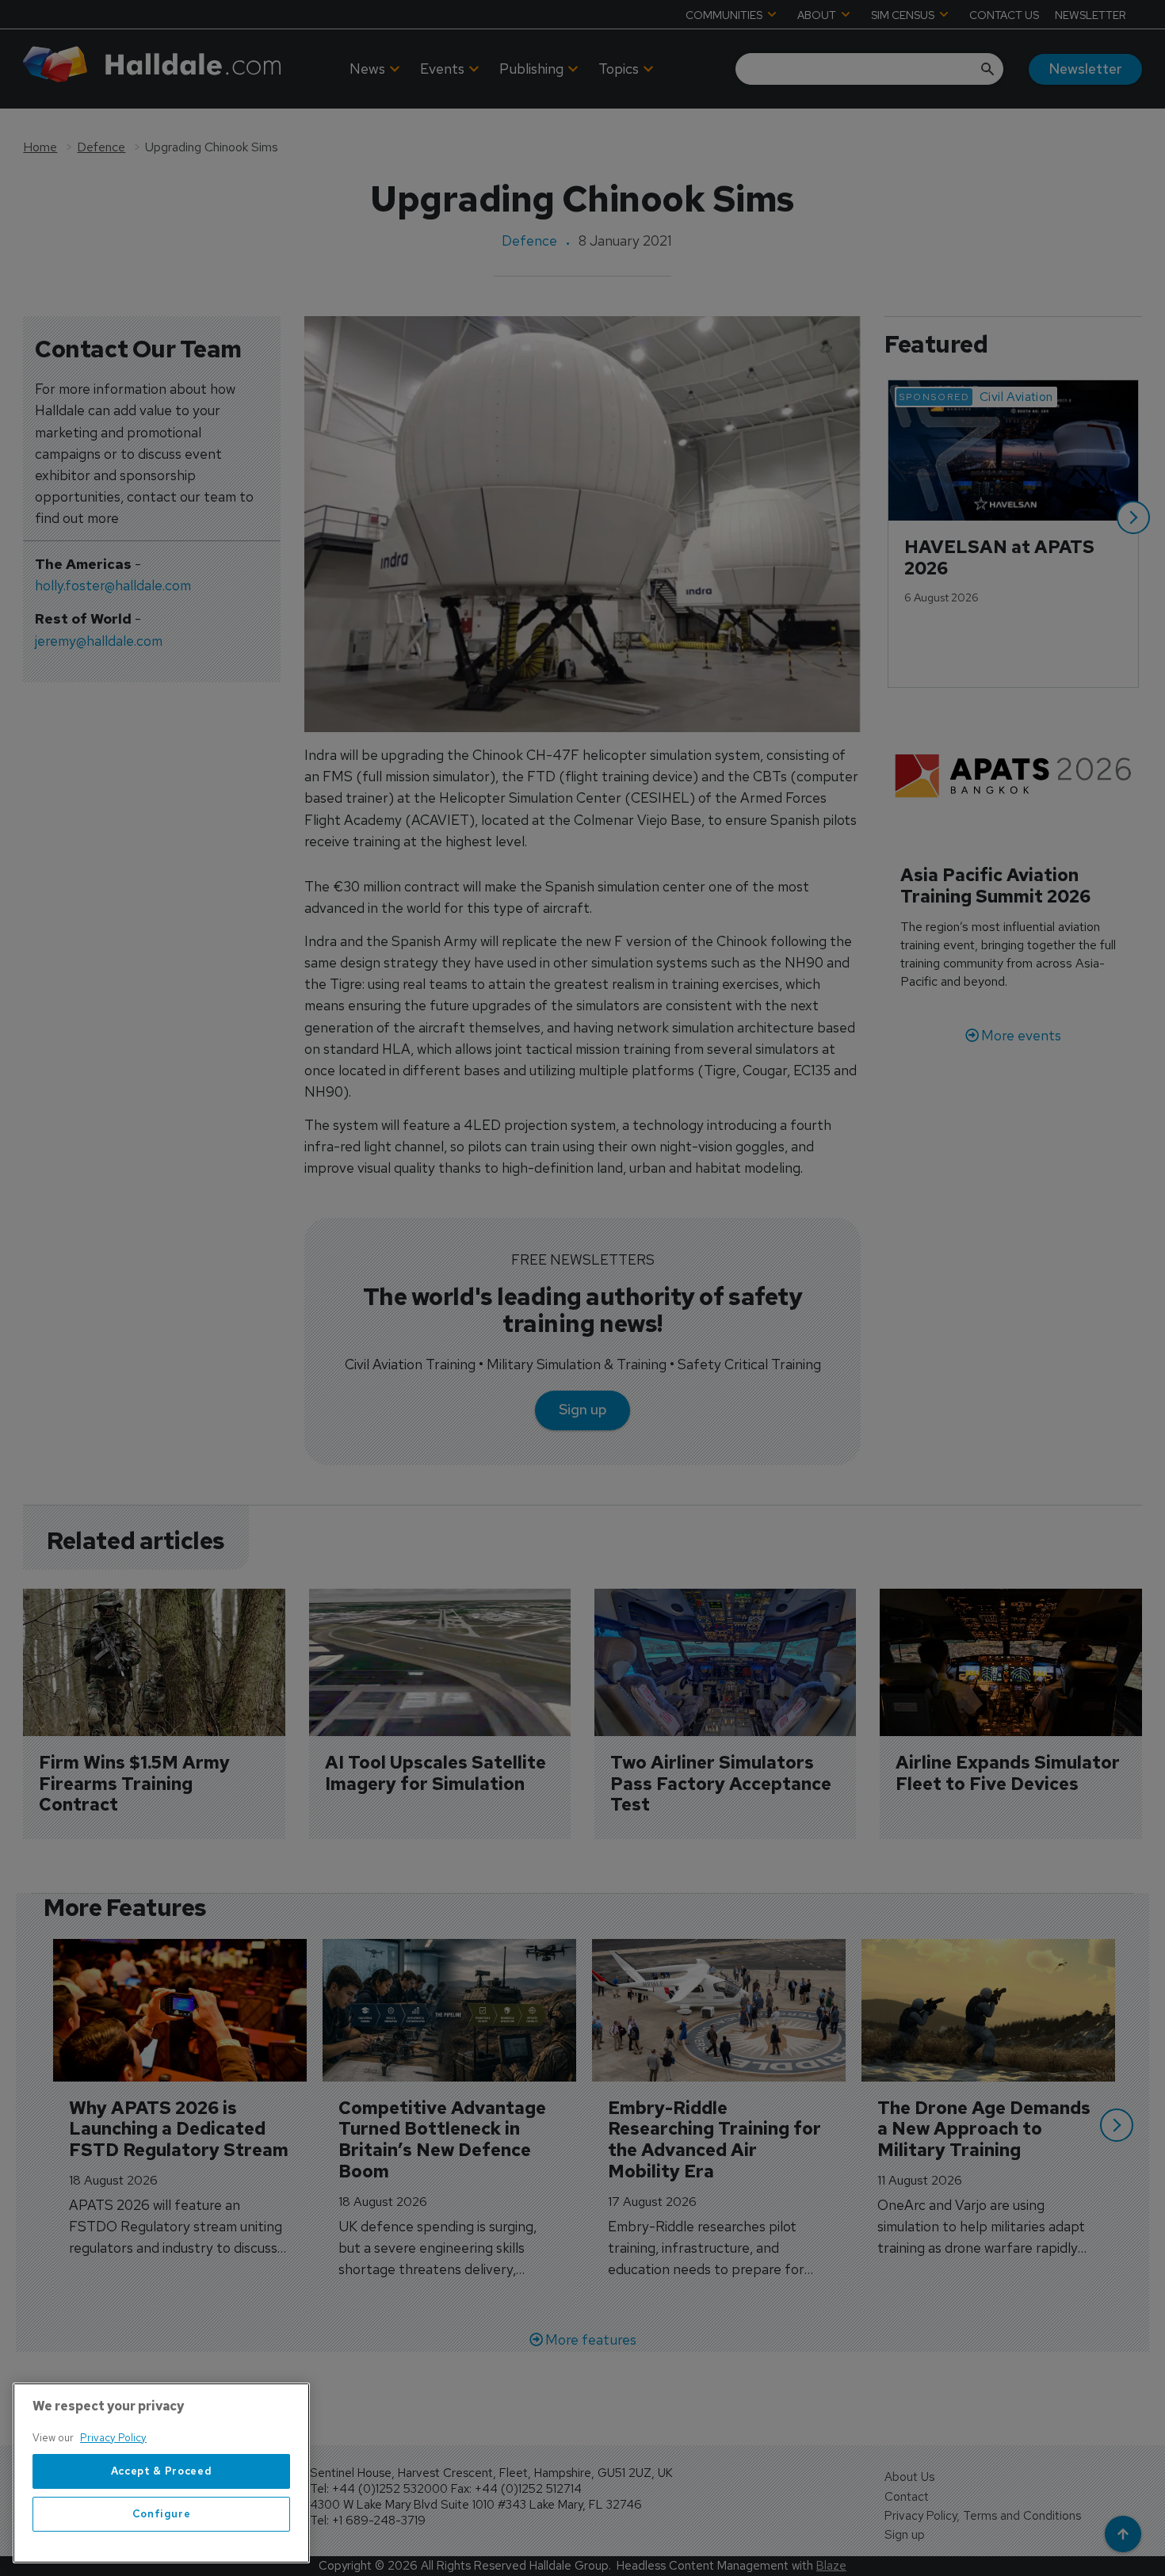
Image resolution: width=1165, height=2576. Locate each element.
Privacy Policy (113, 2438)
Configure (162, 2514)
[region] (161, 2473)
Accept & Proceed (162, 2471)
